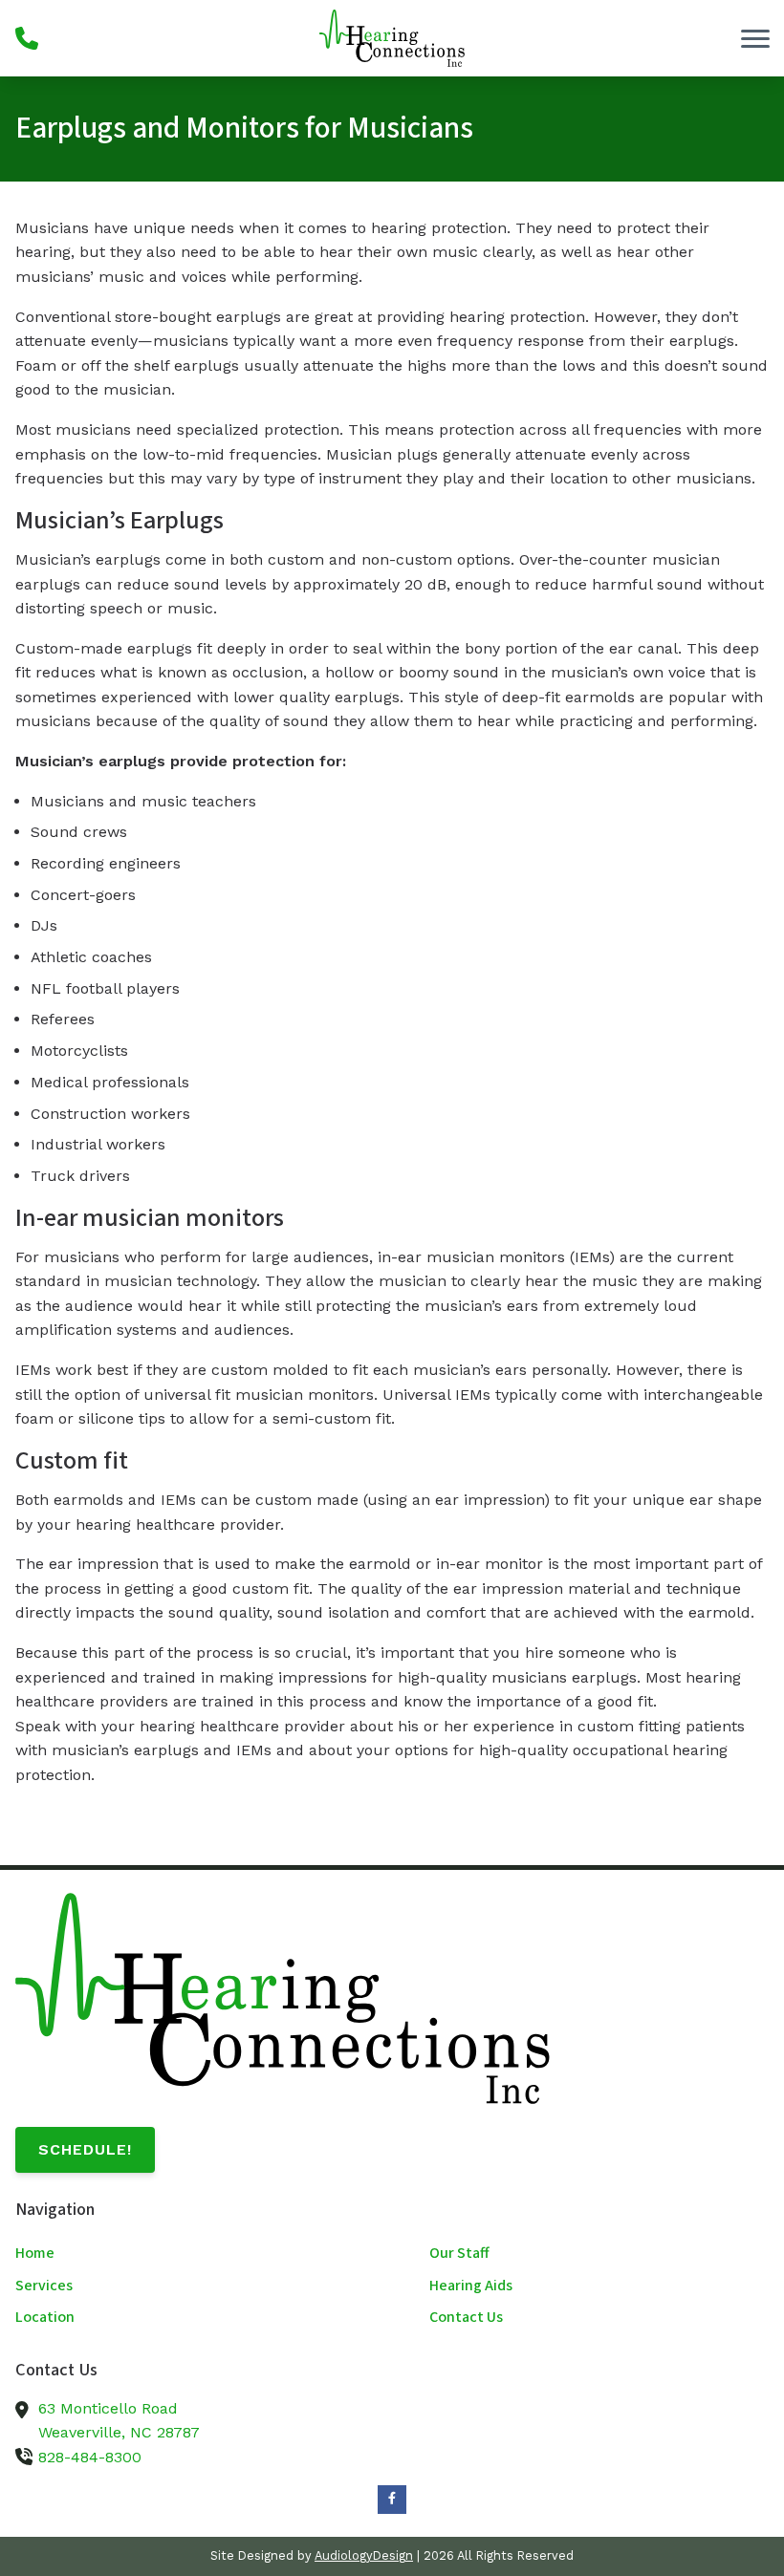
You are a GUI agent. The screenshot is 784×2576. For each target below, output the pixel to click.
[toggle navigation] (755, 38)
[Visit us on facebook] (392, 2500)
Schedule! (85, 2149)
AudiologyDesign (364, 2555)
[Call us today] (27, 38)
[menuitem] (185, 2254)
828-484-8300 (90, 2457)
